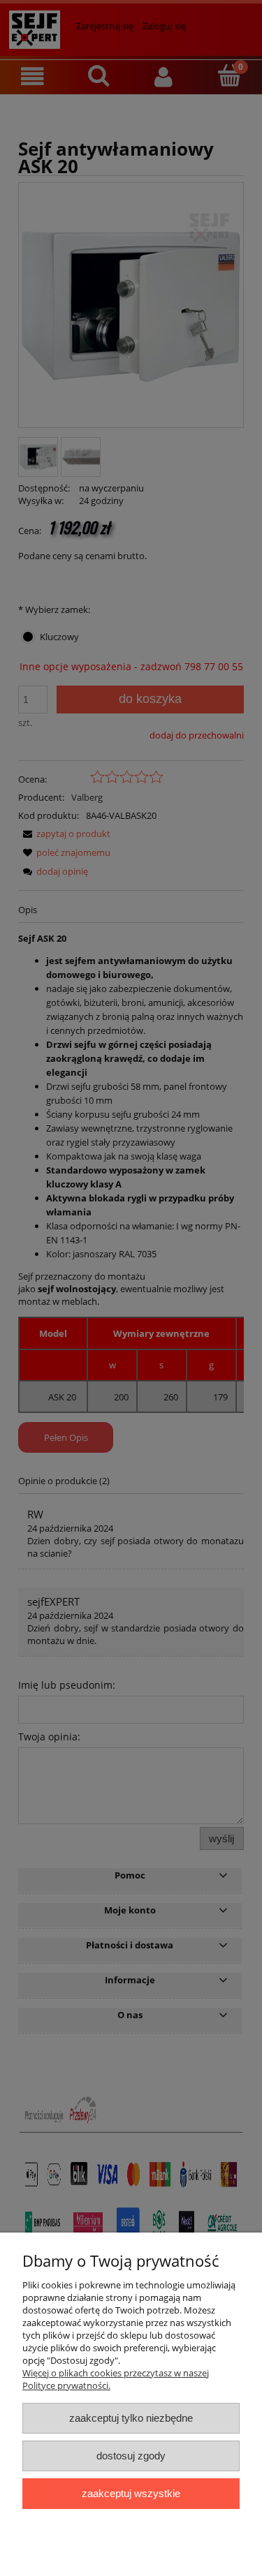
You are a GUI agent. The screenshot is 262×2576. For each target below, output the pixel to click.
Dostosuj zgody (131, 2456)
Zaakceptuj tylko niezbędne (131, 2418)
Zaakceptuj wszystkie (131, 2493)
